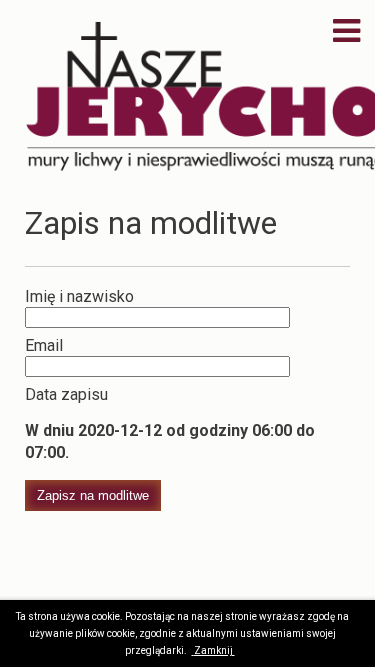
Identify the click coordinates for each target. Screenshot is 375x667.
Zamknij (214, 650)
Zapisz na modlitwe (93, 495)
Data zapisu (66, 394)
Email (44, 345)
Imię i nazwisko (79, 296)
